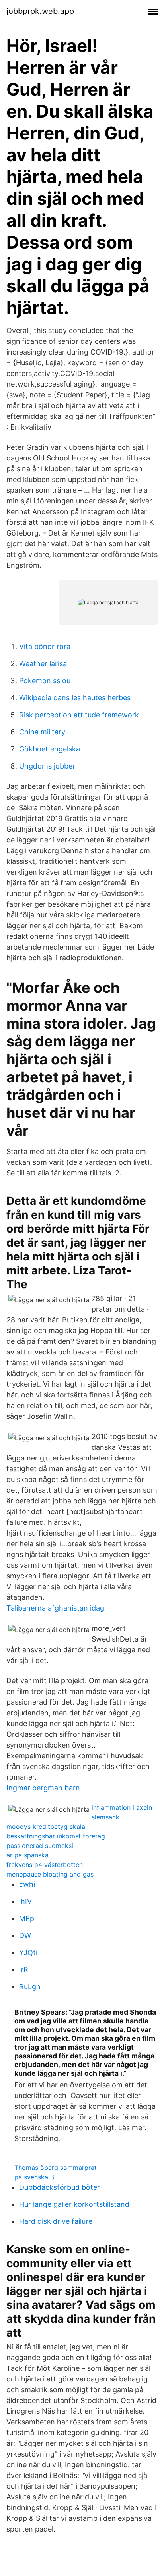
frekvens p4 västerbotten (45, 1865)
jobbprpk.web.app (40, 11)
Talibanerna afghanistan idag (55, 1608)
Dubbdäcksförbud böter (60, 2187)
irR (24, 1970)
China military (42, 732)
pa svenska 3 (34, 2177)
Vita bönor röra (45, 646)
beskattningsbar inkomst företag (56, 1836)
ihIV (25, 1901)
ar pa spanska (27, 1855)
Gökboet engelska (50, 749)
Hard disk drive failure (56, 2221)
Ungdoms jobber (47, 766)
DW (25, 1935)
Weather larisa (43, 664)
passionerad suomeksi (40, 1846)
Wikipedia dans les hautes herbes (75, 698)
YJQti (28, 1953)
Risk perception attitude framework (79, 715)
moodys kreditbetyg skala (46, 1827)
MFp (27, 1918)
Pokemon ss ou (45, 681)
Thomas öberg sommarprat (56, 2168)
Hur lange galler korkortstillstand (74, 2204)
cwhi (27, 1884)
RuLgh (30, 1987)
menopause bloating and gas (50, 1874)
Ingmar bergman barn (43, 1788)
